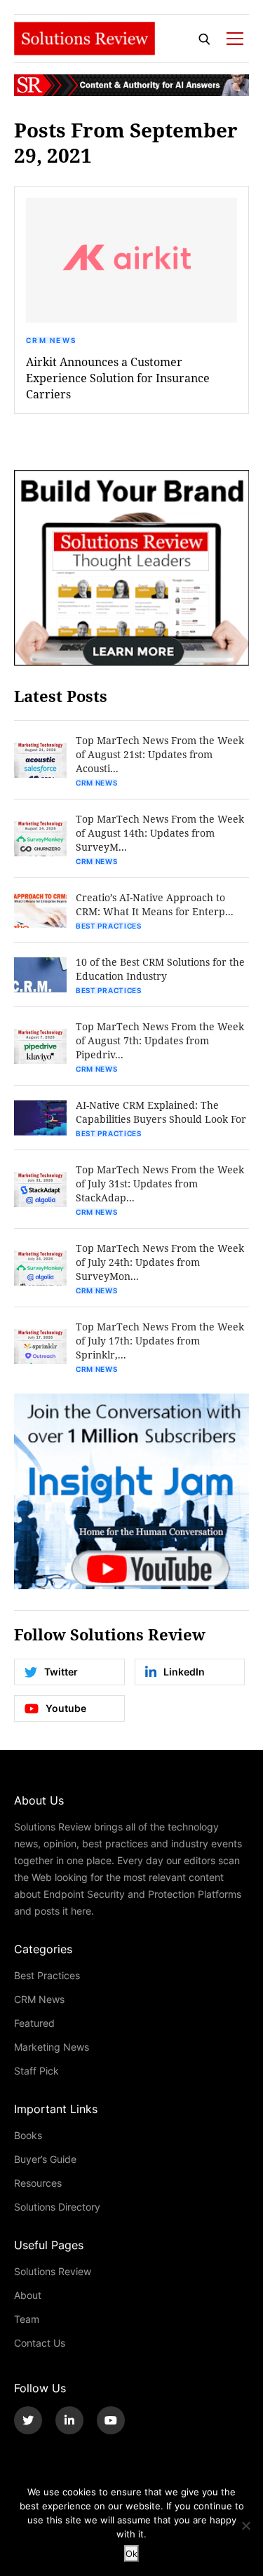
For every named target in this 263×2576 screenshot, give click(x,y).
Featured (34, 2023)
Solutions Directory (57, 2207)
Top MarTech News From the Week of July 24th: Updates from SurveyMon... (160, 1262)
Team (27, 2319)
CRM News (51, 340)
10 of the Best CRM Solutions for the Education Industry (160, 969)
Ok (131, 2554)
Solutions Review (53, 2271)
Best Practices (109, 926)
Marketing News (52, 2047)
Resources (38, 2183)
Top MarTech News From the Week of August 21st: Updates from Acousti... (160, 754)
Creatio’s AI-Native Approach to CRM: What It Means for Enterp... (155, 904)
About (28, 2295)
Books (28, 2135)
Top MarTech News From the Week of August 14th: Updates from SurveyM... (160, 833)
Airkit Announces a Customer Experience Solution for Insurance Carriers (118, 378)
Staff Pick (36, 2071)
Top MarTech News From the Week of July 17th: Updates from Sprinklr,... (160, 1341)
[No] (245, 2526)
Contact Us (40, 2343)
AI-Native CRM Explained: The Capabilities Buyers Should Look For (161, 1112)
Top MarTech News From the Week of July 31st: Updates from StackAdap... (160, 1184)
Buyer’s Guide (45, 2159)
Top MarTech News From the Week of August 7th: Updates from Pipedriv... (160, 1040)
